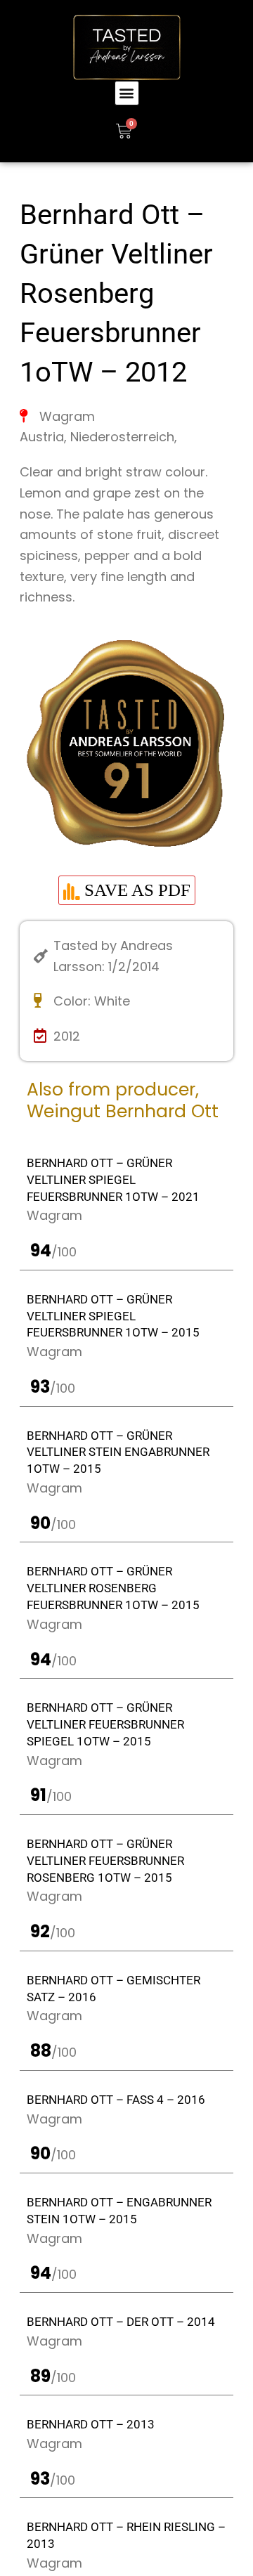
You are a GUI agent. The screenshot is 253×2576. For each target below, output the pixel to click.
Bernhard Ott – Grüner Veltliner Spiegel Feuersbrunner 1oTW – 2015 (113, 1316)
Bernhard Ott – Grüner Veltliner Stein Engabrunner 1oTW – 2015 (118, 1452)
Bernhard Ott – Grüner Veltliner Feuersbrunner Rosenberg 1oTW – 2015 (105, 1861)
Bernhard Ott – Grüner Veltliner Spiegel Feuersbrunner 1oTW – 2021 (113, 1180)
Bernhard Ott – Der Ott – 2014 (121, 2322)
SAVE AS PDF (135, 890)
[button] (127, 93)
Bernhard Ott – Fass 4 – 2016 (116, 2100)
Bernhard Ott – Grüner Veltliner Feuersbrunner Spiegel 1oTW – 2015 (105, 1724)
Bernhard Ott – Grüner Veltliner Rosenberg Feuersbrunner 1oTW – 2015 (113, 1588)
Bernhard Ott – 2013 (91, 2424)
